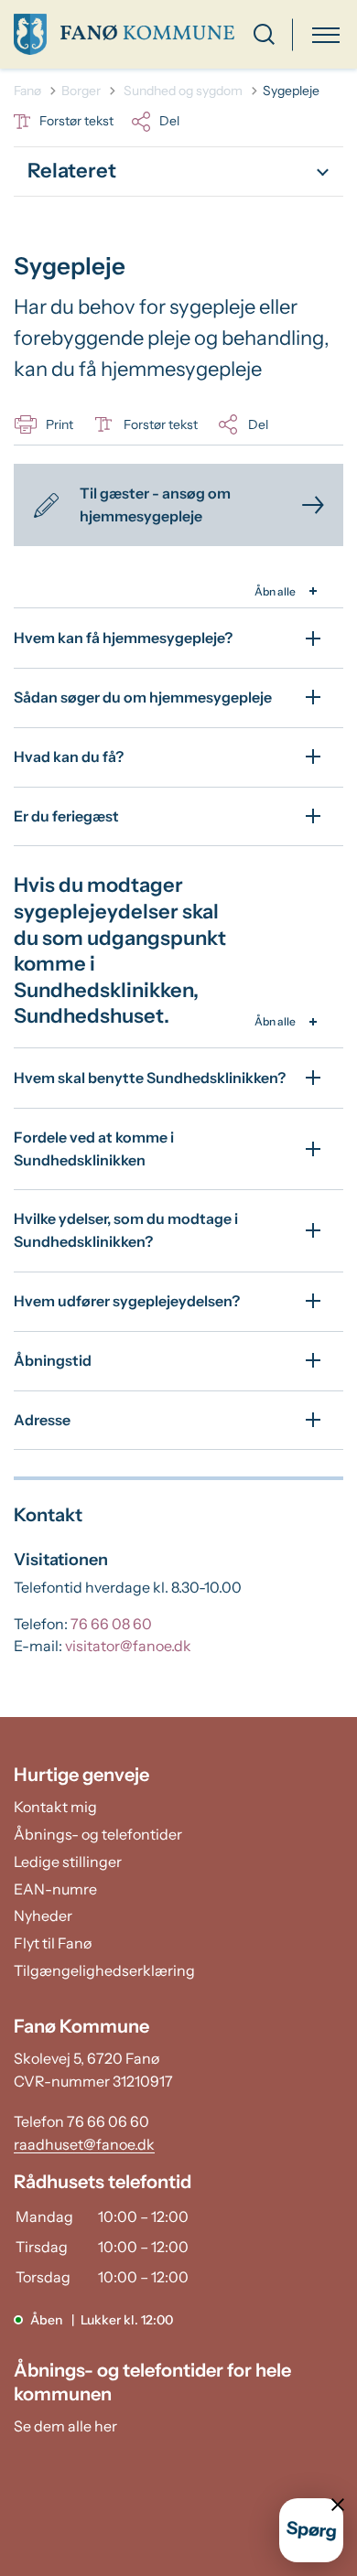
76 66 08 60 (111, 1624)
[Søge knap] (264, 34)
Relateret (72, 171)
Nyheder (43, 1916)
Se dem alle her (65, 2426)
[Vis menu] (326, 34)
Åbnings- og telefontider (98, 1834)
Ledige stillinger (68, 1862)
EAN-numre (55, 1889)
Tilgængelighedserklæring (104, 1970)
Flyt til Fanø (53, 1943)
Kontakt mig (55, 1807)
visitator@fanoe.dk (128, 1646)
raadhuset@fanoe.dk (84, 2144)
